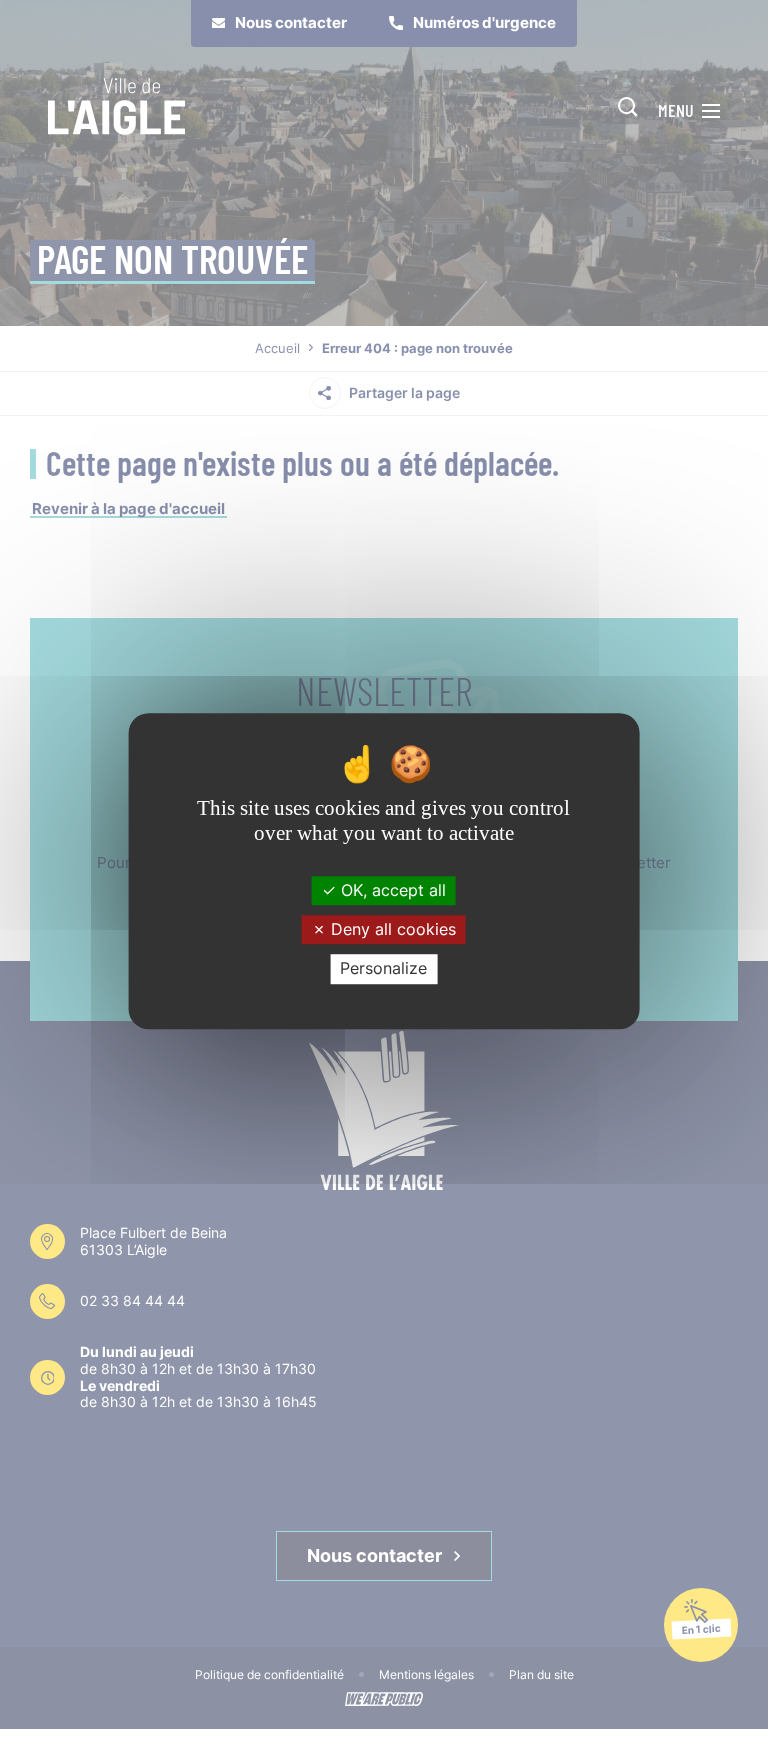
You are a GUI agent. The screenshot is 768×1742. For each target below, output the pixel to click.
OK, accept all (391, 890)
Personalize (383, 969)
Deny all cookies (391, 929)
